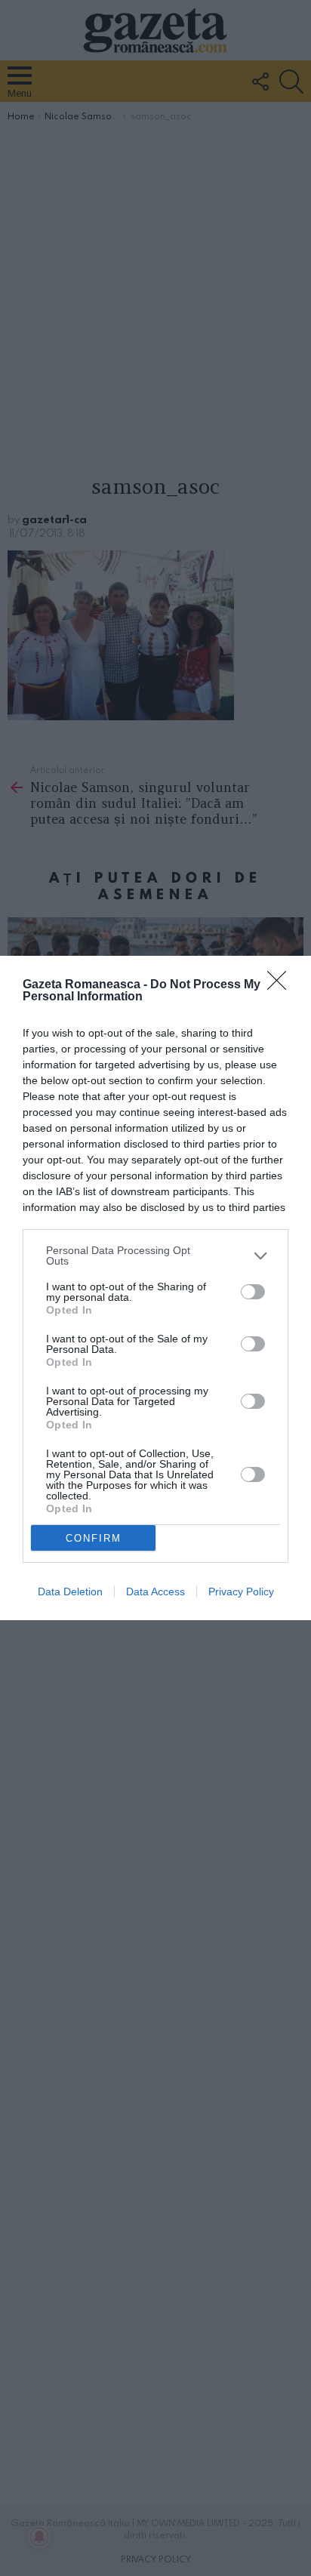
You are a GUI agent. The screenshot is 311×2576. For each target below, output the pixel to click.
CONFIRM (94, 1538)
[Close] (282, 985)
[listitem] (155, 1256)
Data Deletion (70, 1592)
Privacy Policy (241, 1592)
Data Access (155, 1592)
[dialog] (155, 1288)
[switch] (253, 1292)
